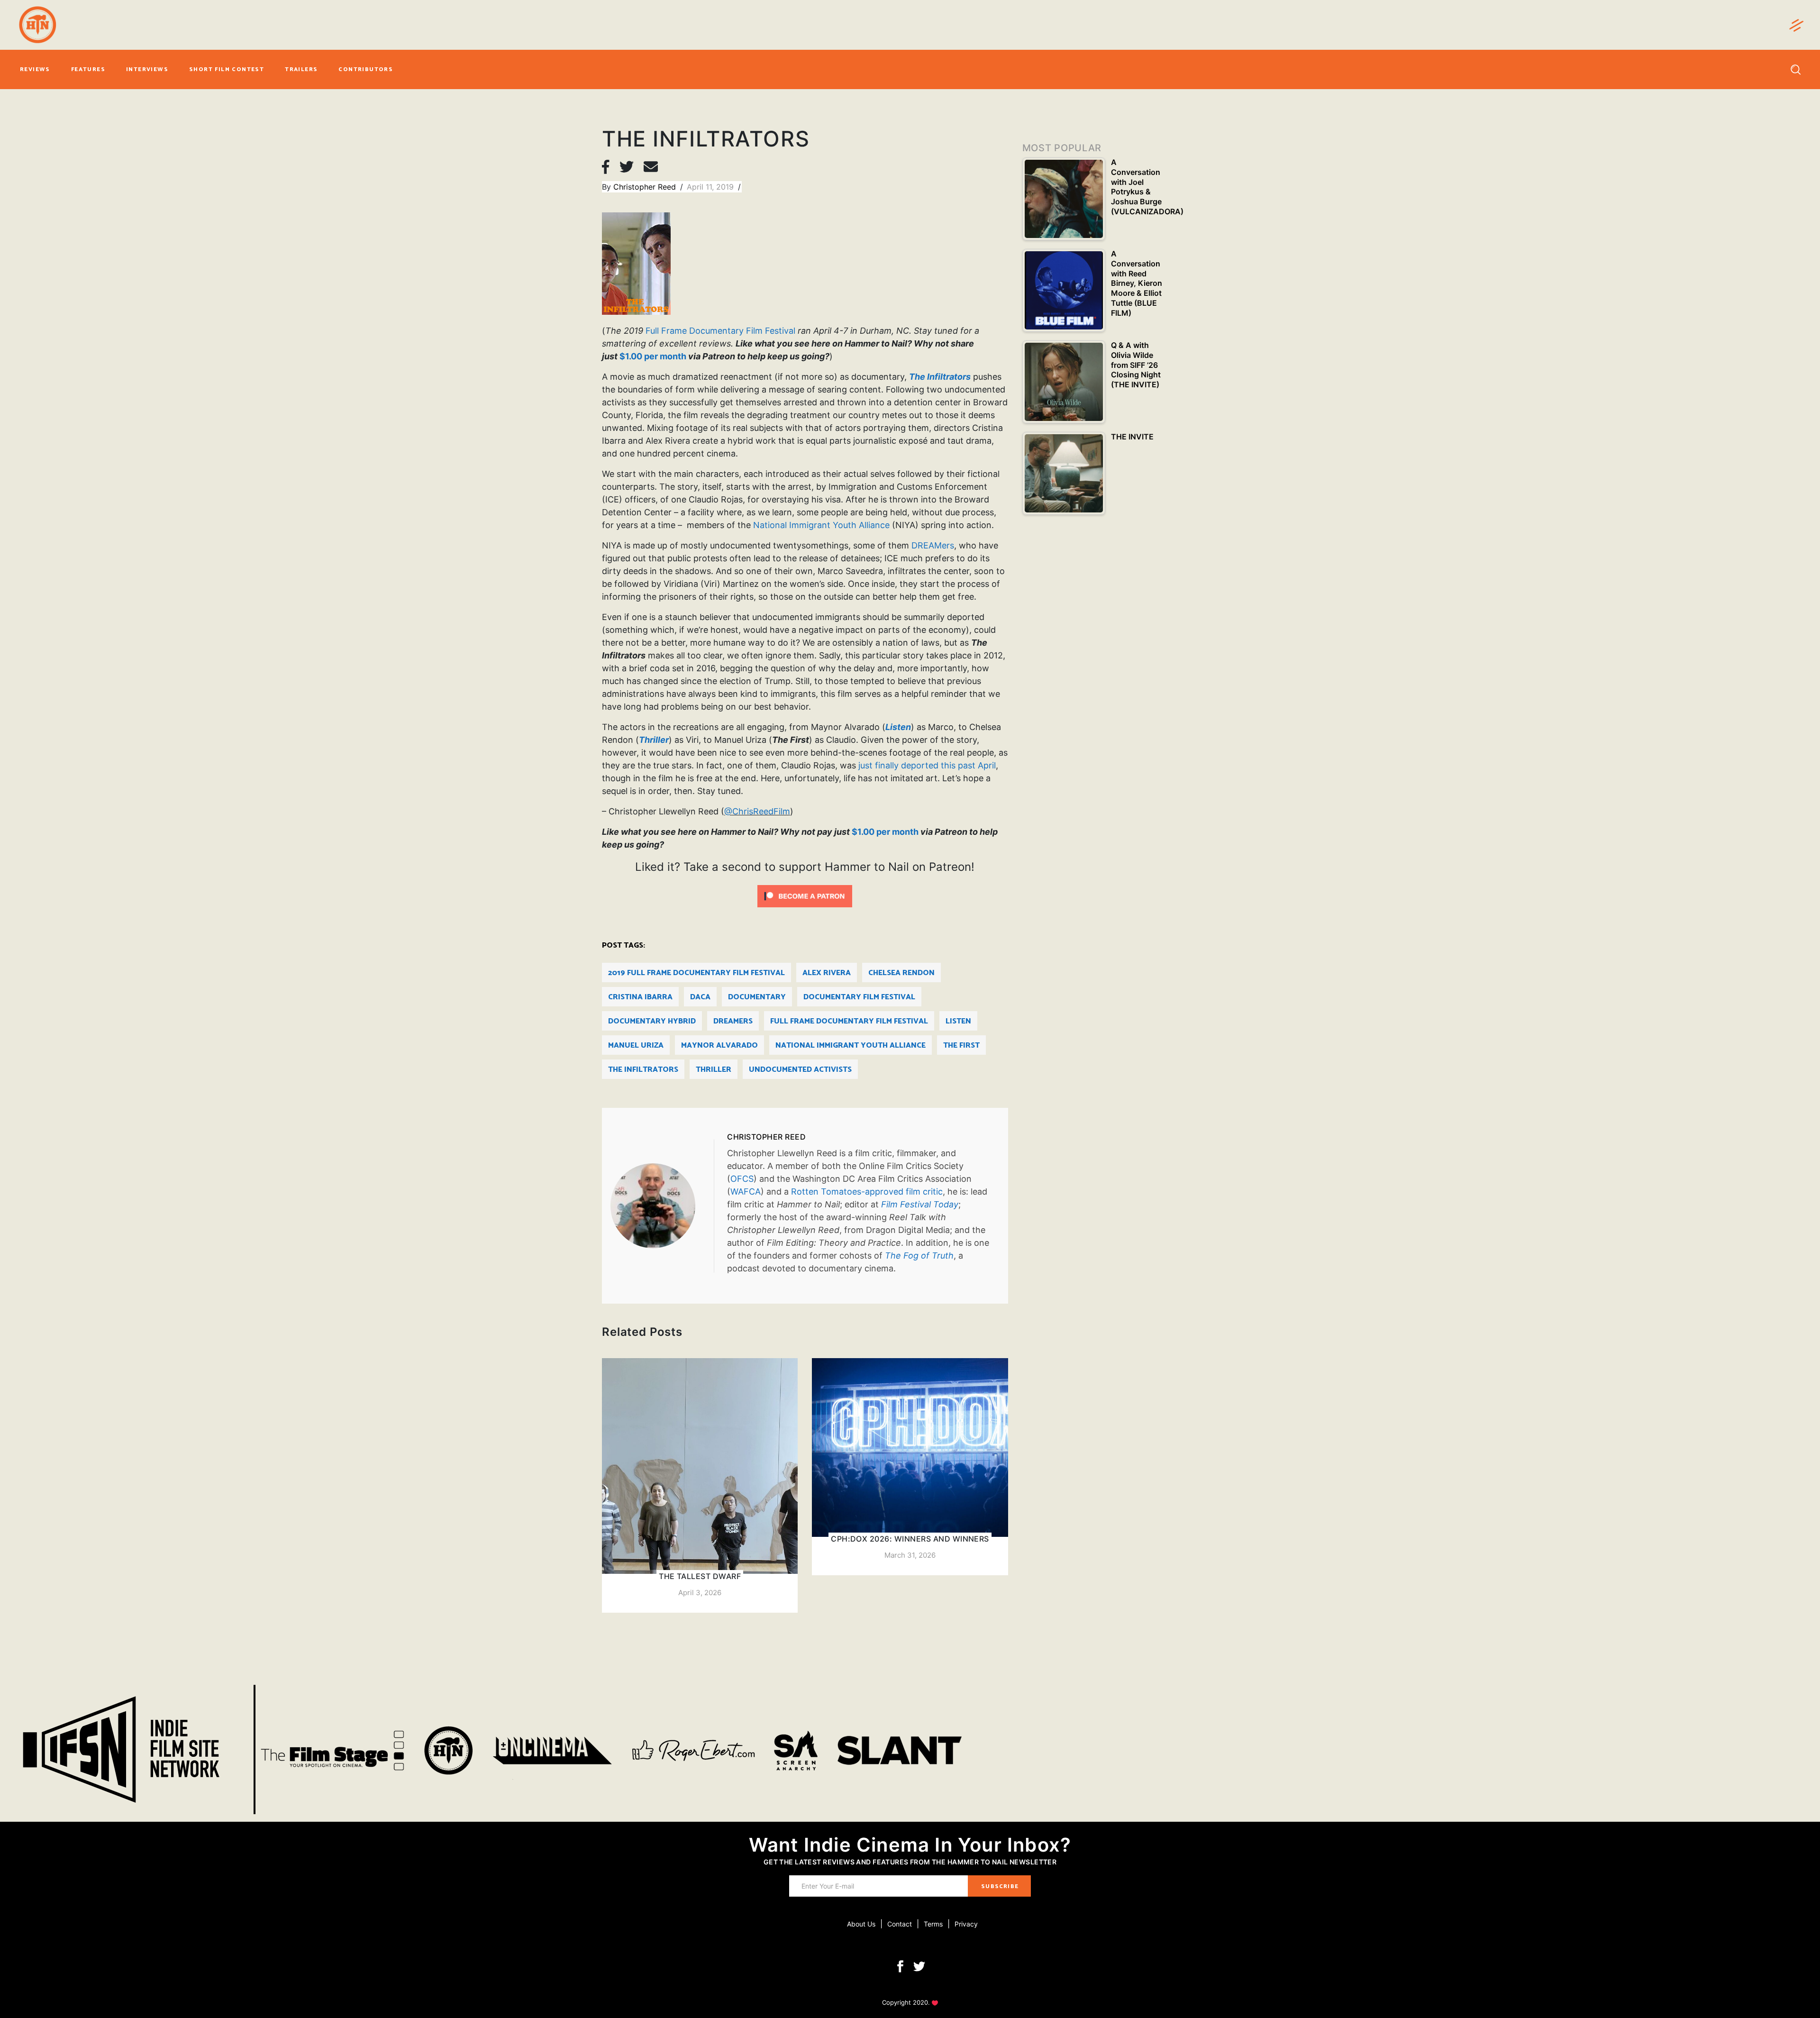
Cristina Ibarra (640, 997)
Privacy (966, 1924)
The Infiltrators (643, 1070)
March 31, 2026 (910, 1555)
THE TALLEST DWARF (700, 1576)
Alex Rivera (827, 973)
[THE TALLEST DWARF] (700, 1485)
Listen (958, 1021)
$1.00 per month (653, 356)
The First (961, 1046)
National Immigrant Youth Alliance (821, 525)
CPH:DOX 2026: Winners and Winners (910, 1539)
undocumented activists (800, 1070)
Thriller (714, 1070)
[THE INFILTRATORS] (662, 1206)
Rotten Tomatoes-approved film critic (867, 1192)
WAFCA (746, 1192)
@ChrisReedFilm (757, 811)
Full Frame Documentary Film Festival (720, 331)
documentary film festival (859, 997)
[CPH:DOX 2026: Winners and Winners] (910, 1467)
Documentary (757, 997)
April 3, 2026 (700, 1593)
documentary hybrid (652, 1021)
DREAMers (933, 545)
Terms (933, 1924)
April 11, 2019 (711, 187)
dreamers (733, 1021)
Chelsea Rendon (901, 973)
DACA (700, 997)
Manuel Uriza (636, 1046)
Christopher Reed (646, 187)
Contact (900, 1924)
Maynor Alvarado (719, 1046)
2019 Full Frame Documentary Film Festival (696, 973)
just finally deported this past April (927, 765)
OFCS (742, 1179)
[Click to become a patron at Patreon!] (805, 895)
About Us (861, 1924)
